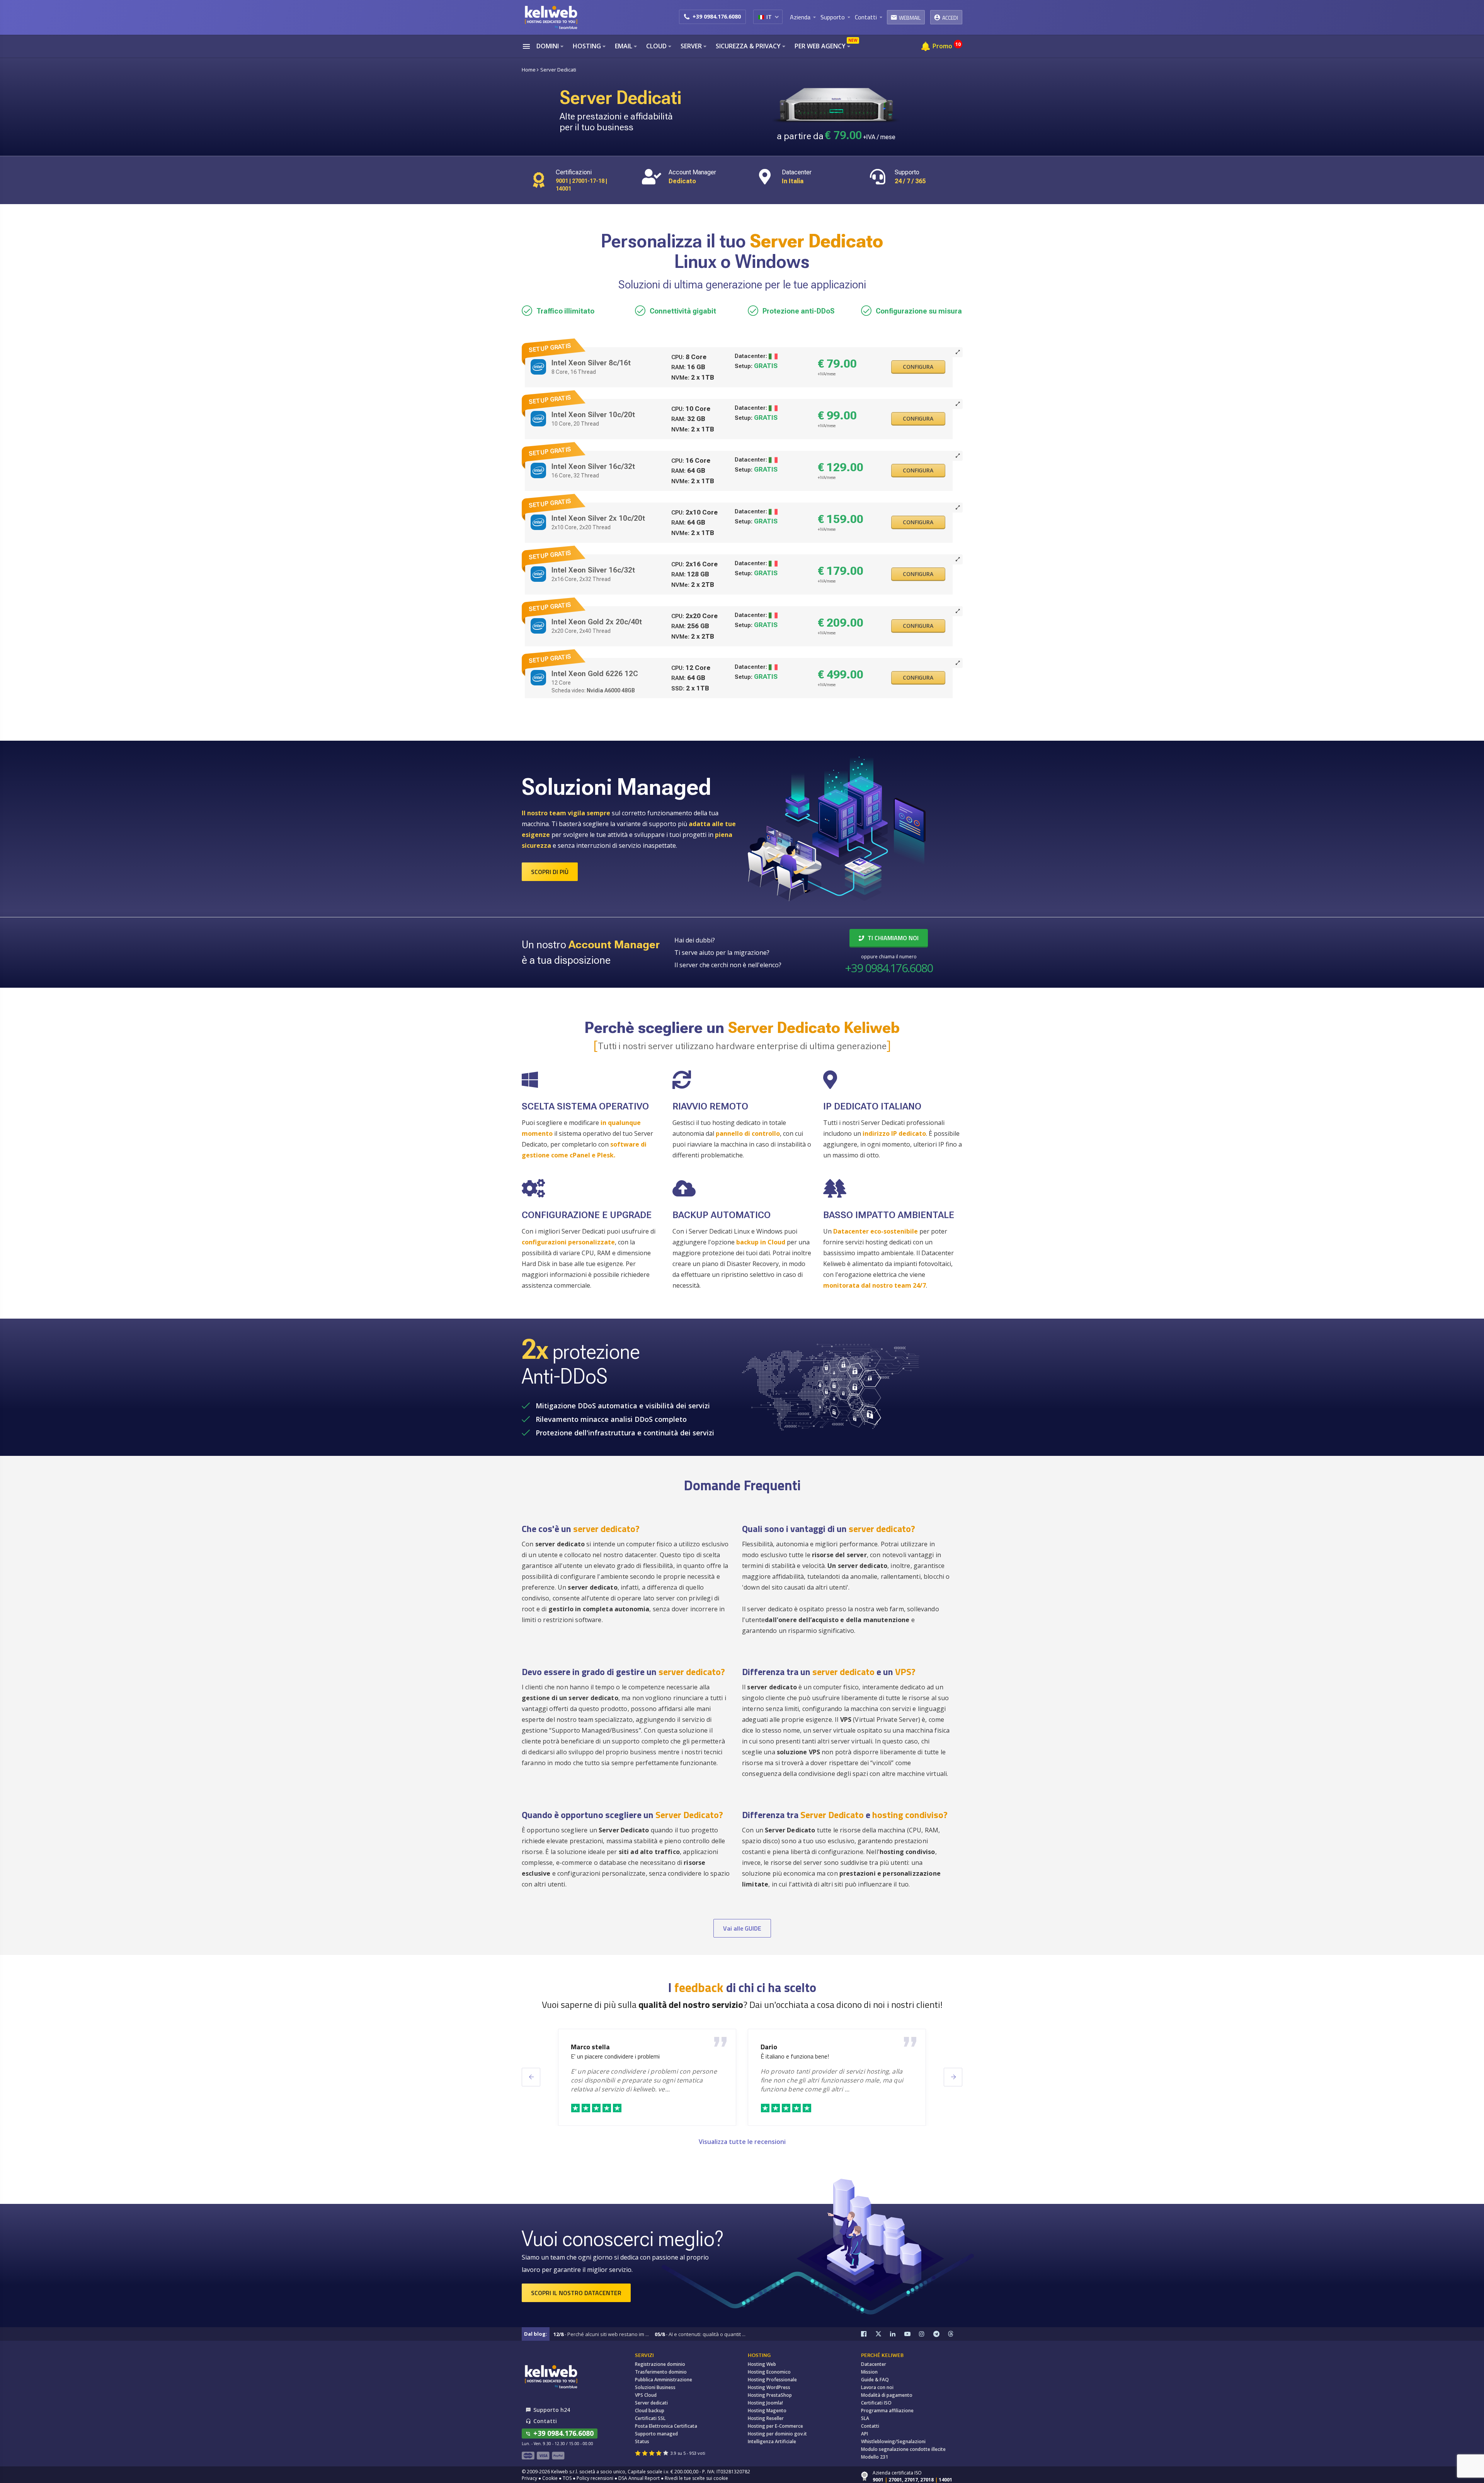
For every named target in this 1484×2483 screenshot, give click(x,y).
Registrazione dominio (660, 2364)
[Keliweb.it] (551, 17)
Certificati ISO (876, 2403)
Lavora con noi (877, 2387)
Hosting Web (762, 2364)
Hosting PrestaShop (770, 2395)
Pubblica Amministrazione (664, 2380)
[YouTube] (912, 2334)
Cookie (550, 2478)
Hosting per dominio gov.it (777, 2434)
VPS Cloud (646, 2395)
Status (642, 2441)
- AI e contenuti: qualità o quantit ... (700, 2334)
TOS (567, 2478)
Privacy (529, 2478)
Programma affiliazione (887, 2411)
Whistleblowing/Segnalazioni (893, 2441)
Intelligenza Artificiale (772, 2441)
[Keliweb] (551, 2376)
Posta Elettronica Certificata (666, 2426)
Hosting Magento (767, 2411)
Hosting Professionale (772, 2380)
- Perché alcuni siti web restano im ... (601, 2334)
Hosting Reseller (766, 2418)
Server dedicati (651, 2403)
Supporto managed (656, 2434)
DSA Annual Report (639, 2478)
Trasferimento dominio (661, 2372)
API (865, 2434)
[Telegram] (941, 2334)
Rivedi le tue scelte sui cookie (696, 2478)
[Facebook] (868, 2334)
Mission (869, 2372)
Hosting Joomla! (765, 2403)
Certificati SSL (650, 2418)
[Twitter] (883, 2334)
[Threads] (955, 2334)
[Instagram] (926, 2334)
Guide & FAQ (875, 2380)
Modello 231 (875, 2457)
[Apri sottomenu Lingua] (777, 17)
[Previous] (531, 2077)
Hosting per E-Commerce (775, 2426)
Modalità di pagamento (887, 2395)
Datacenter (874, 2364)
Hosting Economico (769, 2372)
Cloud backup (650, 2411)
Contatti (870, 2426)
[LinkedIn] (897, 2334)
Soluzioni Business (655, 2387)
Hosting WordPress (769, 2387)
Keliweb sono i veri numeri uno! (801, 2056)
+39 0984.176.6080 (717, 16)
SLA (865, 2418)
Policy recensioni (595, 2478)
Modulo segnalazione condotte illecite (903, 2449)
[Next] (953, 2077)
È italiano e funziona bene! (605, 2056)
